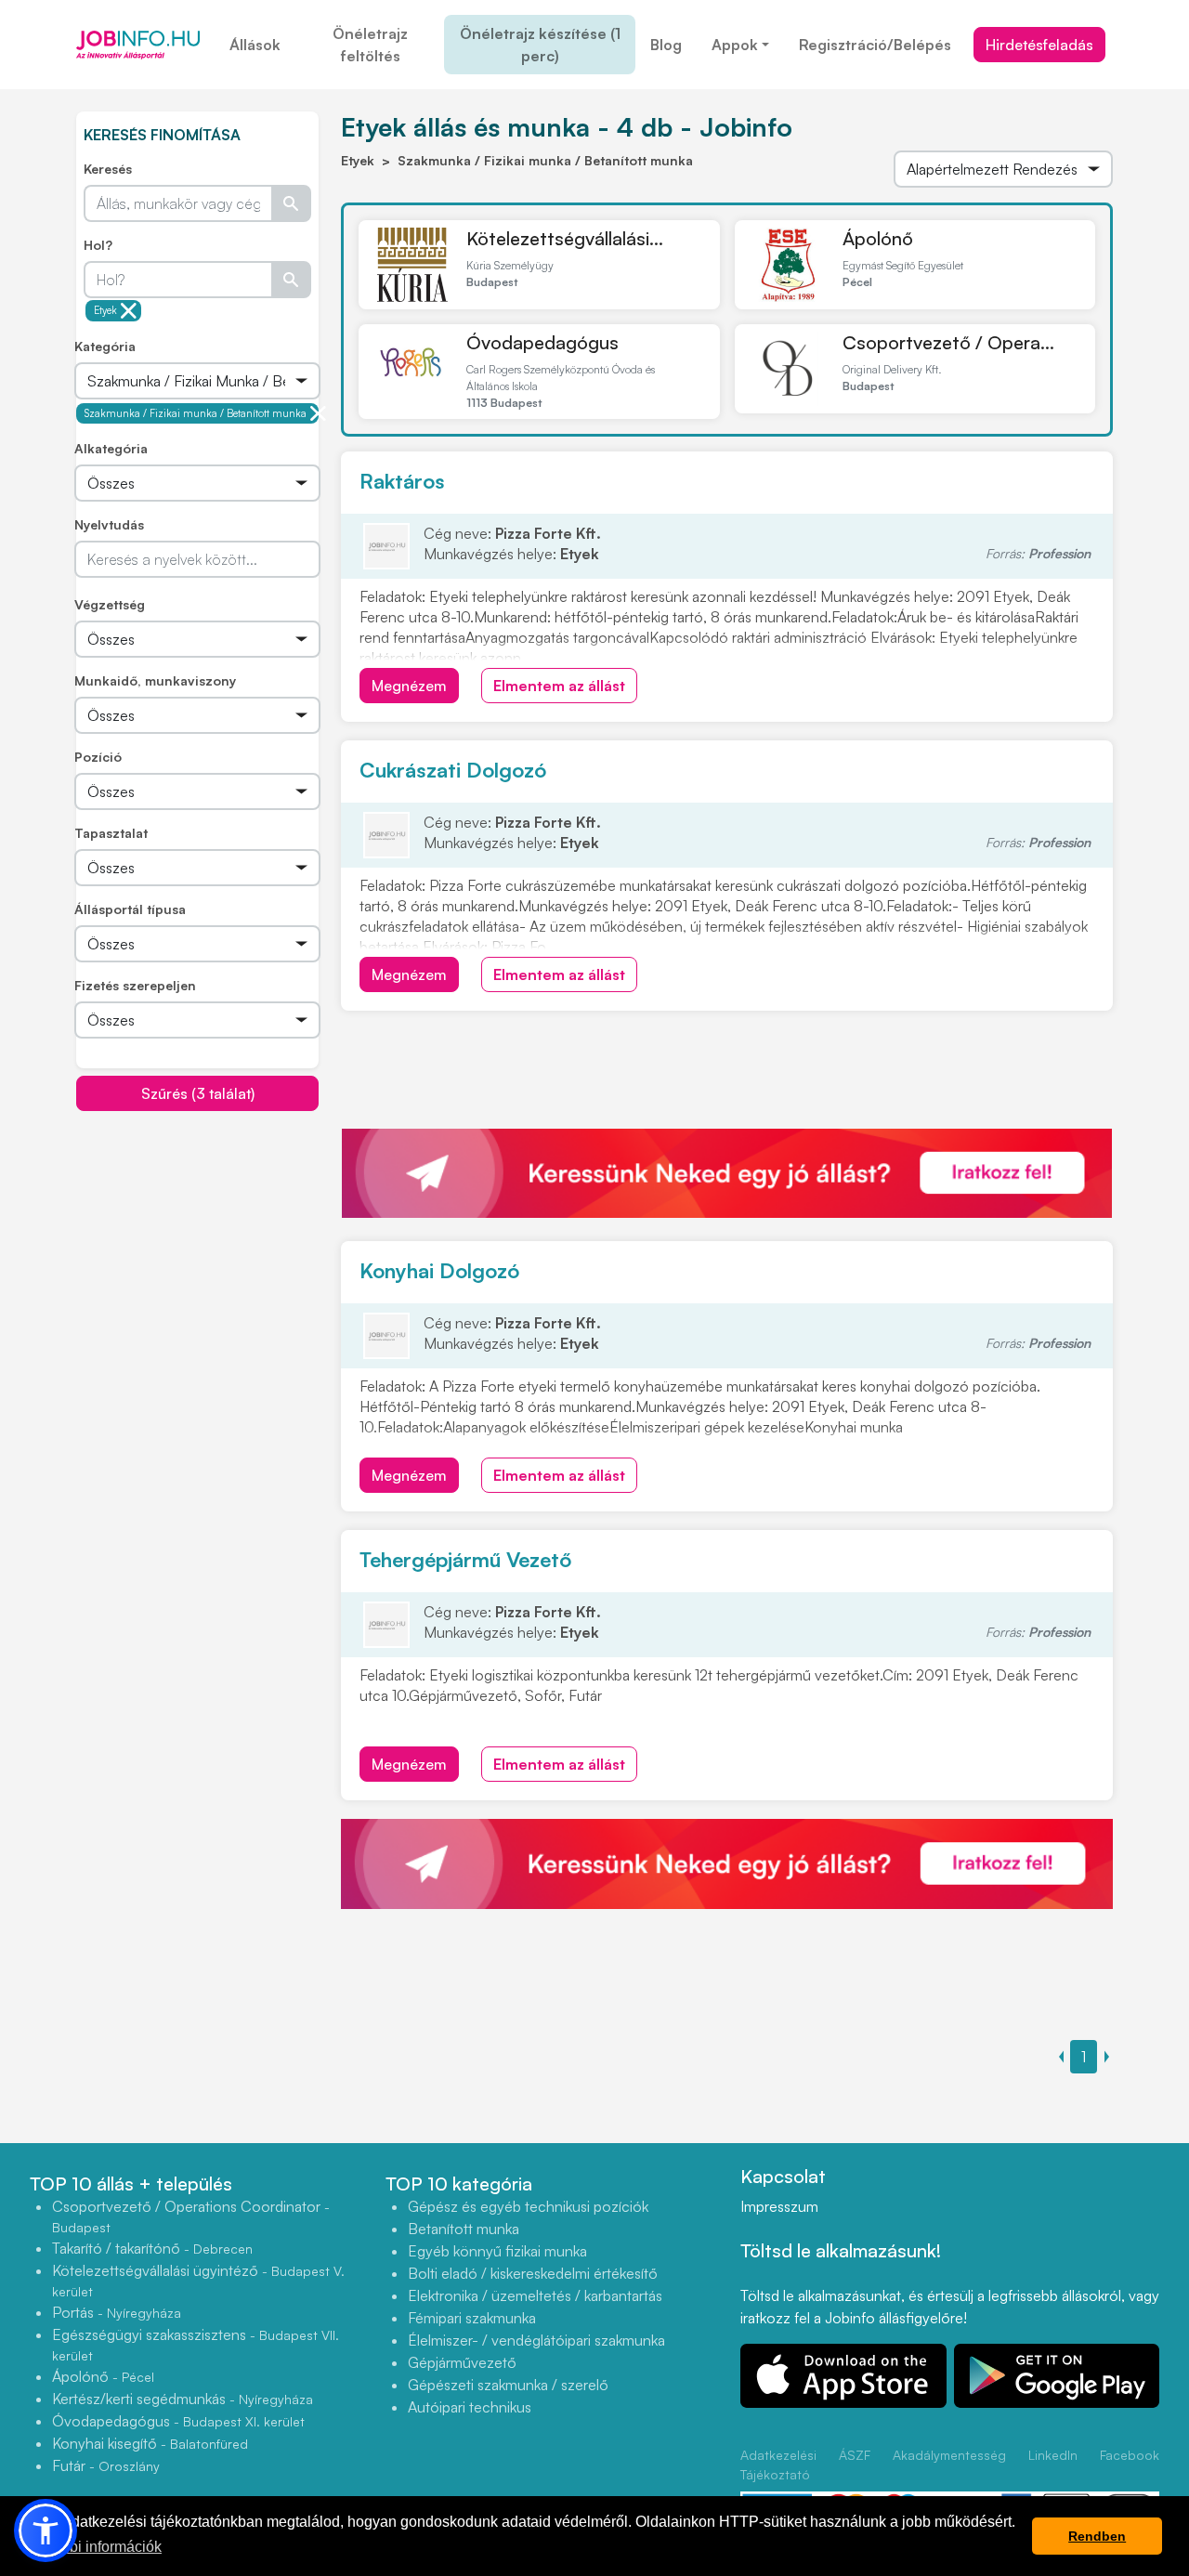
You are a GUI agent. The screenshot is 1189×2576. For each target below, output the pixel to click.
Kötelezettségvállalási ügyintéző (198, 2280)
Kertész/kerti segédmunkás (183, 2399)
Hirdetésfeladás (1039, 45)
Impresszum (779, 2206)
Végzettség (110, 604)
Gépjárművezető (462, 2362)
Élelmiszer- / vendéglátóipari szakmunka (536, 2340)
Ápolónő (878, 238)
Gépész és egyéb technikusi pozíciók (528, 2206)
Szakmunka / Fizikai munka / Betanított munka (196, 413)
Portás (117, 2312)
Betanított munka (464, 2229)
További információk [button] (96, 2547)
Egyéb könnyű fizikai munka (497, 2251)
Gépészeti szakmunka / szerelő (508, 2385)
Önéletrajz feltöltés (370, 45)
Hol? (98, 245)
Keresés (108, 169)
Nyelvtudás (109, 524)
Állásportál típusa (130, 909)
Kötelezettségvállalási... (565, 238)
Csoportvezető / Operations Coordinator (191, 2216)
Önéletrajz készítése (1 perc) (540, 45)
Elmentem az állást (559, 686)
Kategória (105, 346)
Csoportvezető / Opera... (948, 342)
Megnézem (409, 686)
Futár (106, 2465)
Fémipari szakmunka (472, 2318)
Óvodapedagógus (542, 342)
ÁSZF (855, 2455)
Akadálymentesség (949, 2455)
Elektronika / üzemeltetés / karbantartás (535, 2295)
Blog (666, 45)
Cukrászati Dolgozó (453, 770)
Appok (735, 45)
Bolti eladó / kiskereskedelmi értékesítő (533, 2273)
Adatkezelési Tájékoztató (778, 2465)
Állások (255, 45)
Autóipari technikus (470, 2407)
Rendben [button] (1097, 2536)
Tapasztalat (111, 833)
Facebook (1130, 2455)
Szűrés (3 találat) (198, 1093)
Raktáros (402, 481)
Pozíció (98, 757)
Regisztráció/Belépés (875, 45)
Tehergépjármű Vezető (465, 1559)
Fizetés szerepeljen (135, 985)
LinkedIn (1053, 2455)
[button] (46, 2530)
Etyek (105, 310)
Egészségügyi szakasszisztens (196, 2344)
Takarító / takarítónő (152, 2248)
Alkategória (111, 448)
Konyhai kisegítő (150, 2443)
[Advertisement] (216, 1242)
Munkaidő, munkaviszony (155, 680)
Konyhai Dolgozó (439, 1270)
